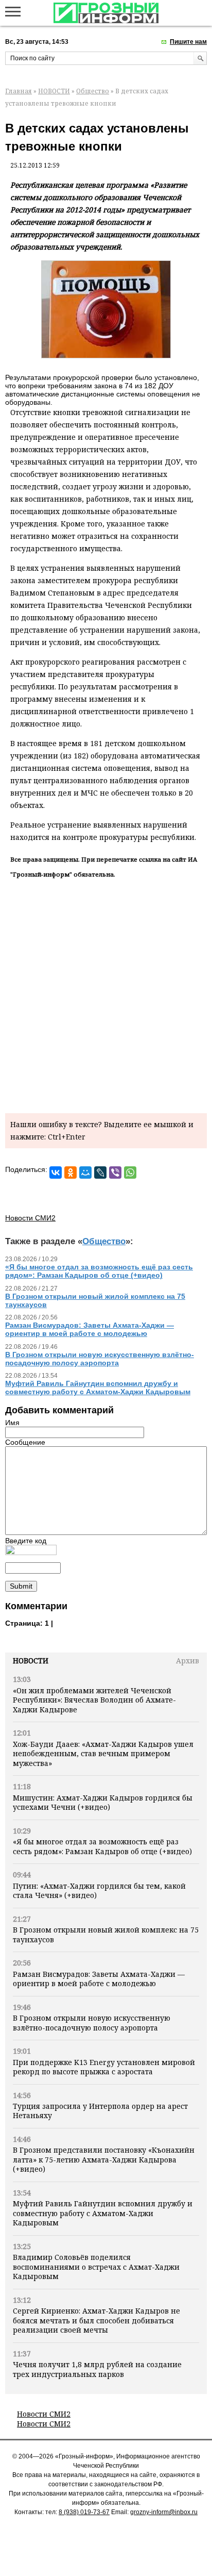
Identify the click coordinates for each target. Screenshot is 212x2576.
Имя (12, 1423)
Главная (19, 91)
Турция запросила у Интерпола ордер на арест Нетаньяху (100, 2111)
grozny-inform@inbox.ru (164, 2512)
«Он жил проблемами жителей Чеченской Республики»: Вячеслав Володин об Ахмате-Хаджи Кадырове (94, 1700)
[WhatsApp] (130, 1173)
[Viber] (115, 1173)
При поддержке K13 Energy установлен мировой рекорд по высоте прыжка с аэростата (104, 2067)
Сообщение (25, 1442)
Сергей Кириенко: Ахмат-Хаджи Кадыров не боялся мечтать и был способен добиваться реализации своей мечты (96, 2320)
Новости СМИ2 (44, 2414)
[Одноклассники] (70, 1173)
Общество (93, 91)
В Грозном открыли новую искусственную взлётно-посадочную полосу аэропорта (92, 2022)
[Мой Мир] (85, 1173)
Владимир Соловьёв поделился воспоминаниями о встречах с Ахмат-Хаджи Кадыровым (96, 2267)
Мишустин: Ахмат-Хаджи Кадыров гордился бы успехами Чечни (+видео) (103, 1802)
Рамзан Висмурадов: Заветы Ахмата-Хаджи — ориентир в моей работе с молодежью (99, 1979)
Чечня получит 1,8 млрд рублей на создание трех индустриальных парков (97, 2369)
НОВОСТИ (54, 91)
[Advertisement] (106, 994)
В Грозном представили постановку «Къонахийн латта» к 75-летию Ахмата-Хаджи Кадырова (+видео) (104, 2159)
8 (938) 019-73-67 (84, 2512)
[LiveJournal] (100, 1173)
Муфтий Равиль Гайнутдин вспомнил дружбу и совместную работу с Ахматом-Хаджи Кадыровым (103, 2213)
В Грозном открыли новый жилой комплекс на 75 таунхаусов (106, 1934)
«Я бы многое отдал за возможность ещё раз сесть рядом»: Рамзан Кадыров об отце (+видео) (102, 1846)
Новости (31, 1661)
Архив (188, 1661)
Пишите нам (188, 42)
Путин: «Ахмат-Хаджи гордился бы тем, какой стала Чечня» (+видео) (99, 1890)
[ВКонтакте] (56, 1173)
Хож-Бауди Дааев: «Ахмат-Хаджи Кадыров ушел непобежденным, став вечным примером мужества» (103, 1754)
